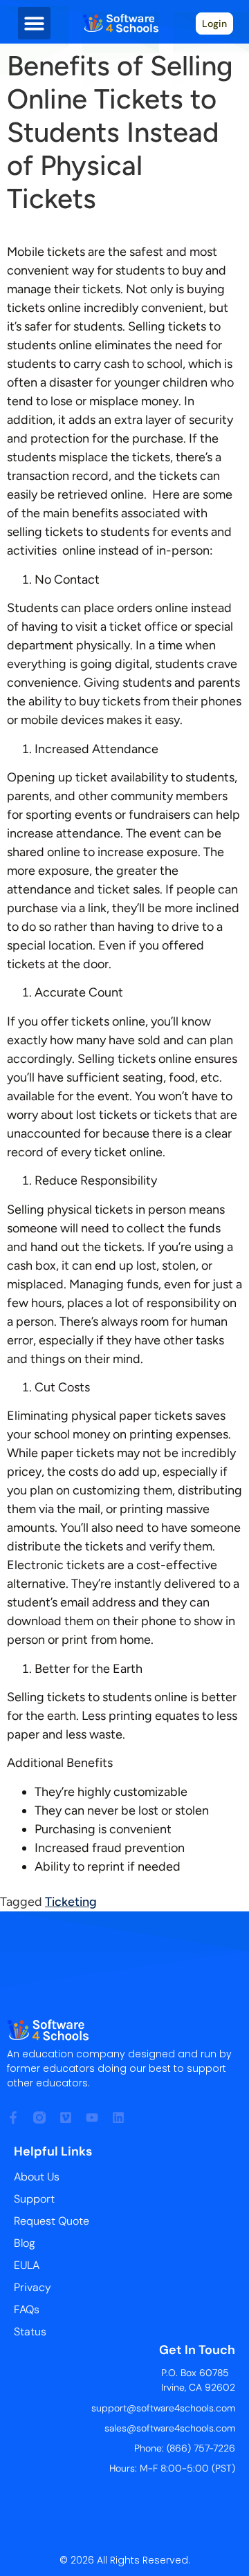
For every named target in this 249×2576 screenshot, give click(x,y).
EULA (27, 2265)
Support (34, 2199)
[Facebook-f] (13, 2118)
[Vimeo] (66, 2118)
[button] (34, 23)
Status (30, 2332)
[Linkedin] (118, 2118)
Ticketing (71, 1902)
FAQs (27, 2309)
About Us (37, 2177)
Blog (25, 2243)
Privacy (33, 2287)
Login (214, 24)
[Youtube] (92, 2118)
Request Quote (52, 2221)
